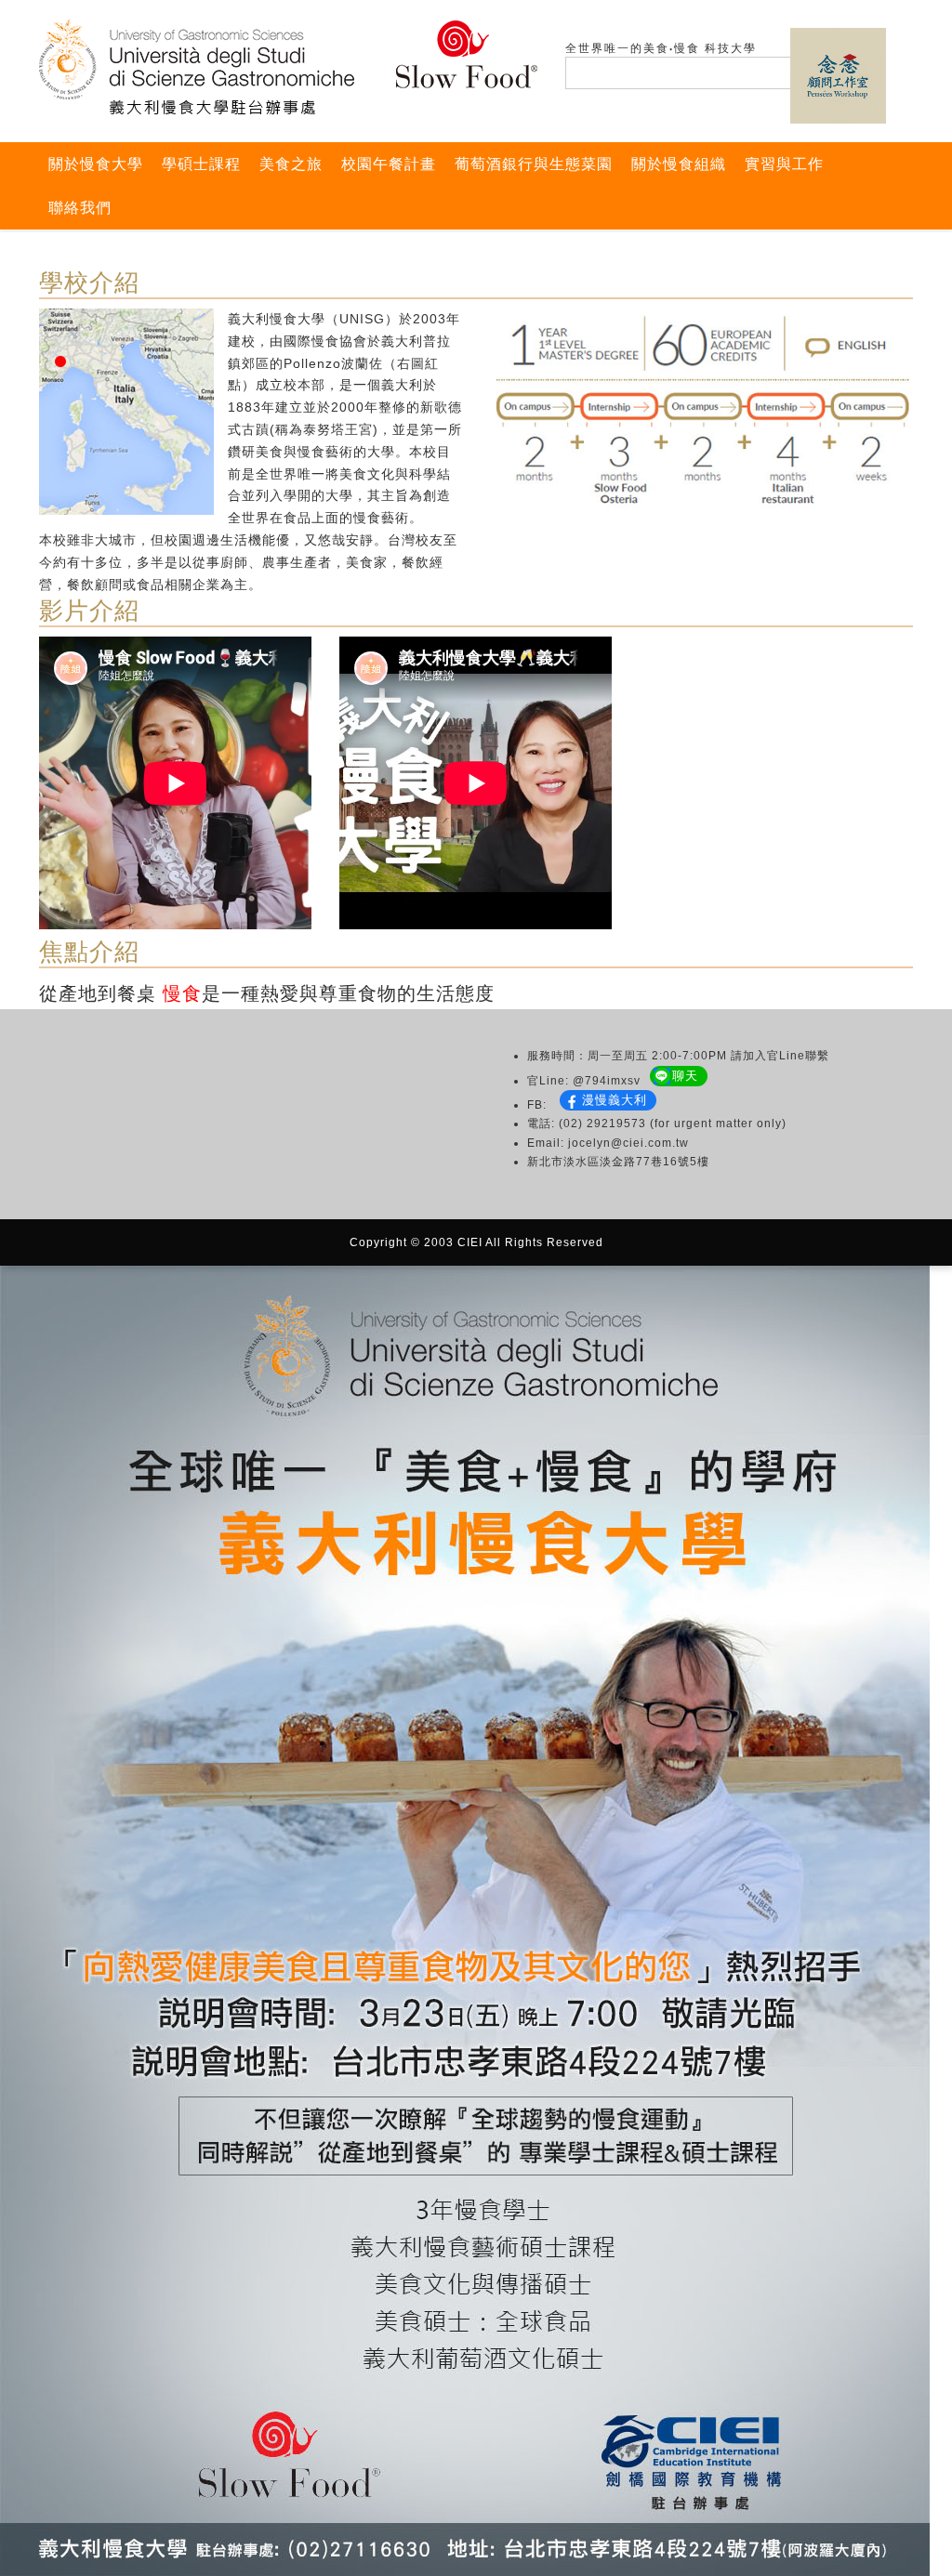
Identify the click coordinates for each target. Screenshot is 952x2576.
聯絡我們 (80, 208)
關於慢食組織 (679, 164)
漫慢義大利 (615, 1100)
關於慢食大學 (96, 164)
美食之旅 (291, 164)
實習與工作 (784, 164)
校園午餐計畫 (389, 164)
